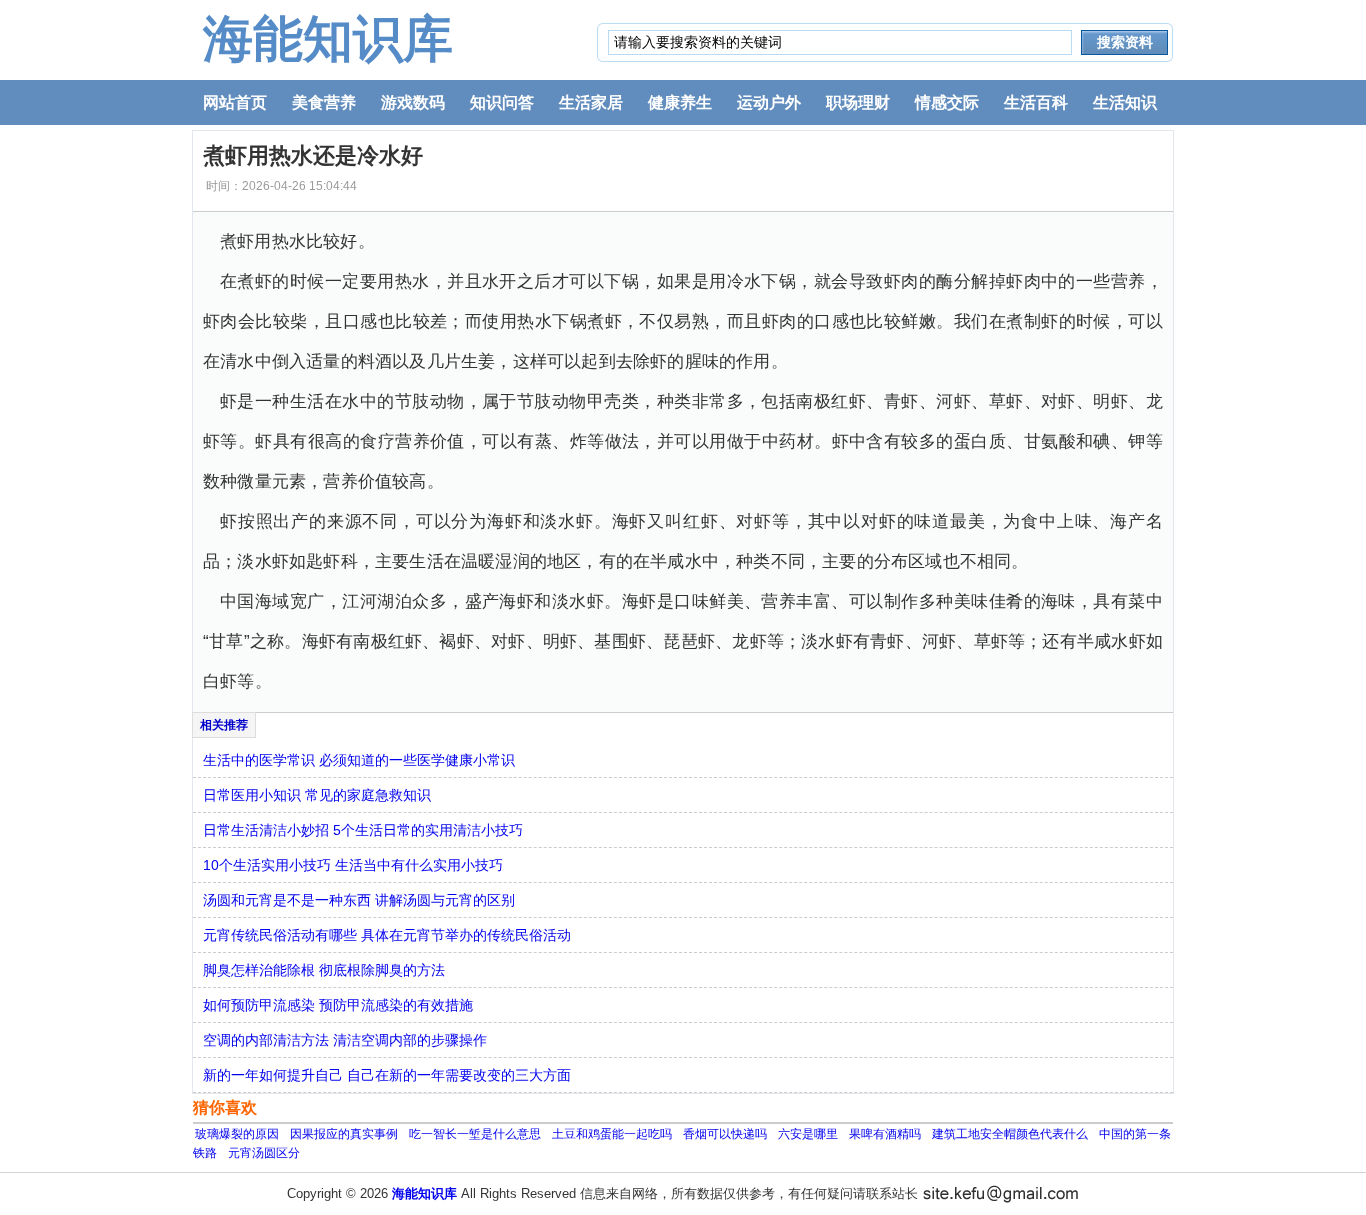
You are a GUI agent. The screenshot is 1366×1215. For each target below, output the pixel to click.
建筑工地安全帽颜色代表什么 (1010, 1134)
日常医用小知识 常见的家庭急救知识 (317, 795)
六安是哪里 (808, 1134)
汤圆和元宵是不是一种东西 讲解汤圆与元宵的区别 (359, 900)
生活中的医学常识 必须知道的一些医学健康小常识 (359, 760)
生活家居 (591, 102)
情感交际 (947, 102)
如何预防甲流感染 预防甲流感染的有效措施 (338, 1005)
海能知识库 (328, 39)
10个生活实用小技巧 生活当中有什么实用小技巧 (353, 865)
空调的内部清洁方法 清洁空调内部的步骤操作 (345, 1040)
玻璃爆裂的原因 (237, 1134)
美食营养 (324, 102)
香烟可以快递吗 (725, 1134)
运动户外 (769, 102)
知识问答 (502, 102)
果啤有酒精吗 (885, 1134)
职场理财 (858, 102)
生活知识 (1125, 102)
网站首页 (235, 102)
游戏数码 (413, 102)
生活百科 (1036, 102)
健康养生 (680, 102)
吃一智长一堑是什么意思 (475, 1134)
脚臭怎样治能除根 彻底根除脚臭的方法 (324, 970)
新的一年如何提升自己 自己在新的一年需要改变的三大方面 (387, 1075)
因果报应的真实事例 (344, 1134)
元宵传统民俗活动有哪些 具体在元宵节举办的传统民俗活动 (387, 935)
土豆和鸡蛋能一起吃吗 (612, 1134)
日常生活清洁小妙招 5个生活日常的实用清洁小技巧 (363, 830)
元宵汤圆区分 (264, 1153)
